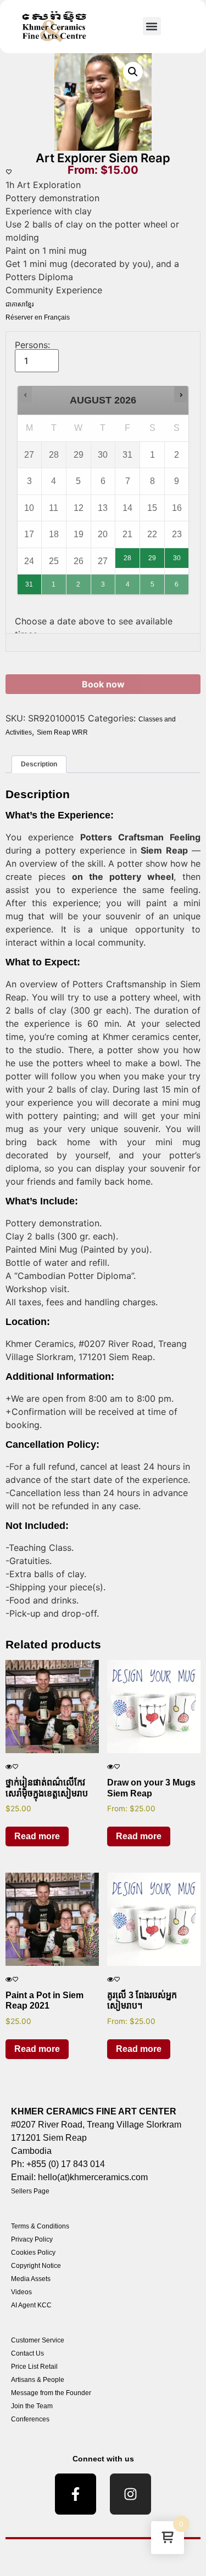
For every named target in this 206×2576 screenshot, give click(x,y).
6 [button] (177, 581)
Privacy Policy (32, 2239)
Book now (103, 684)
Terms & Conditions (40, 2226)
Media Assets (31, 2279)
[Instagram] (130, 2494)
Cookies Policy (33, 2253)
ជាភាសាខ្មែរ (20, 304)
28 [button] (127, 555)
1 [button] (54, 581)
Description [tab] (39, 764)
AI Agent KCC (31, 2305)
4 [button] (128, 581)
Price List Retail (34, 2367)
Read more (37, 1836)
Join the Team (32, 2406)
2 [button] (79, 581)
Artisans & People (38, 2380)
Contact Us (27, 2353)
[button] (152, 26)
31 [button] (30, 581)
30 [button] (177, 555)
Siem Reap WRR (62, 732)
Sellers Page (30, 2191)
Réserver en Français (38, 317)
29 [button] (153, 555)
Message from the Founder (51, 2393)
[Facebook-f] (76, 2494)
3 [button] (103, 581)
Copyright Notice (36, 2266)
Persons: (32, 345)
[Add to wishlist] (9, 172)
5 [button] (153, 581)
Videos (21, 2292)
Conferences (30, 2419)
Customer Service (38, 2340)
